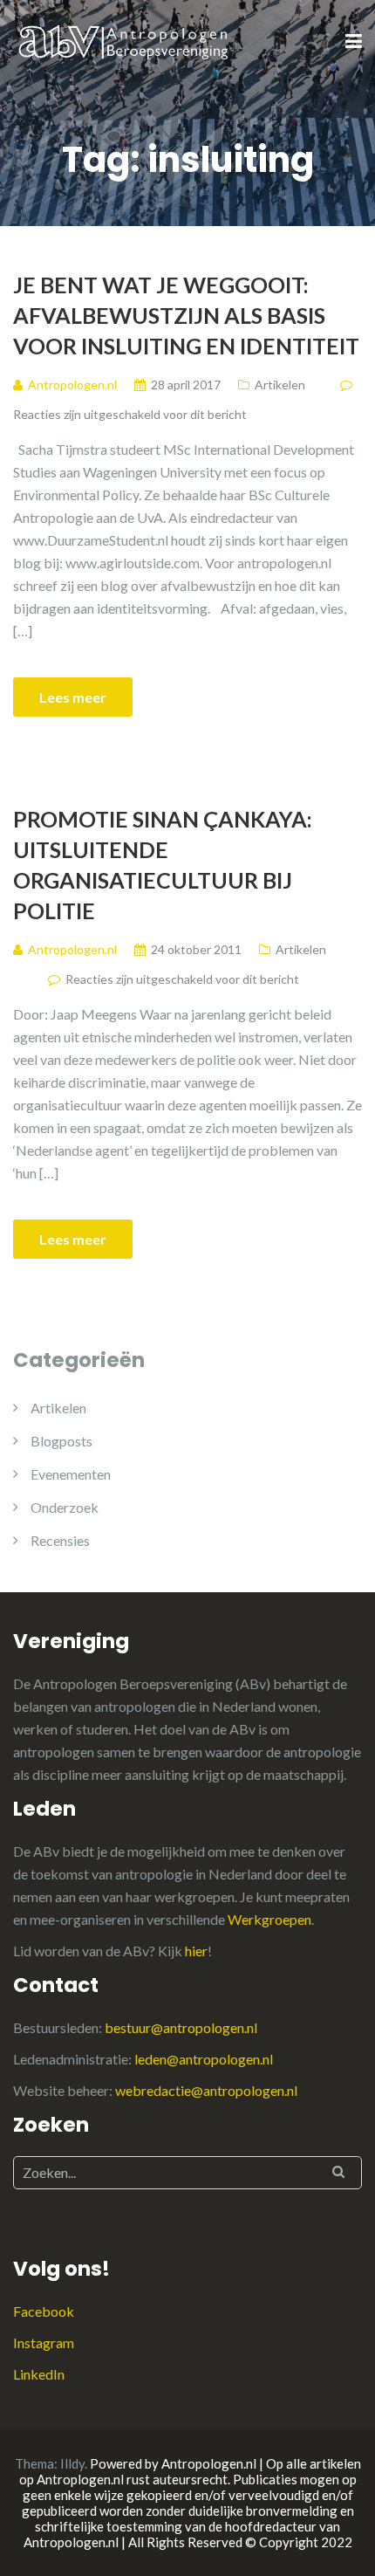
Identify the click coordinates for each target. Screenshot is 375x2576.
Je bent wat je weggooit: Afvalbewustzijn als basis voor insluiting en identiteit (186, 315)
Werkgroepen (269, 1919)
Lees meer (73, 697)
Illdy (72, 2463)
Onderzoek (65, 1507)
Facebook (44, 2311)
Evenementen (71, 1474)
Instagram (44, 2342)
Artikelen (280, 385)
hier (196, 1951)
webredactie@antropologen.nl (206, 2090)
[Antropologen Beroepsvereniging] (125, 41)
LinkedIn (39, 2374)
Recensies (60, 1540)
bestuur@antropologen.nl (181, 2027)
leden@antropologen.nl (204, 2059)
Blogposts (61, 1441)
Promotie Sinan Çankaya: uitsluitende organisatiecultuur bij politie (163, 865)
